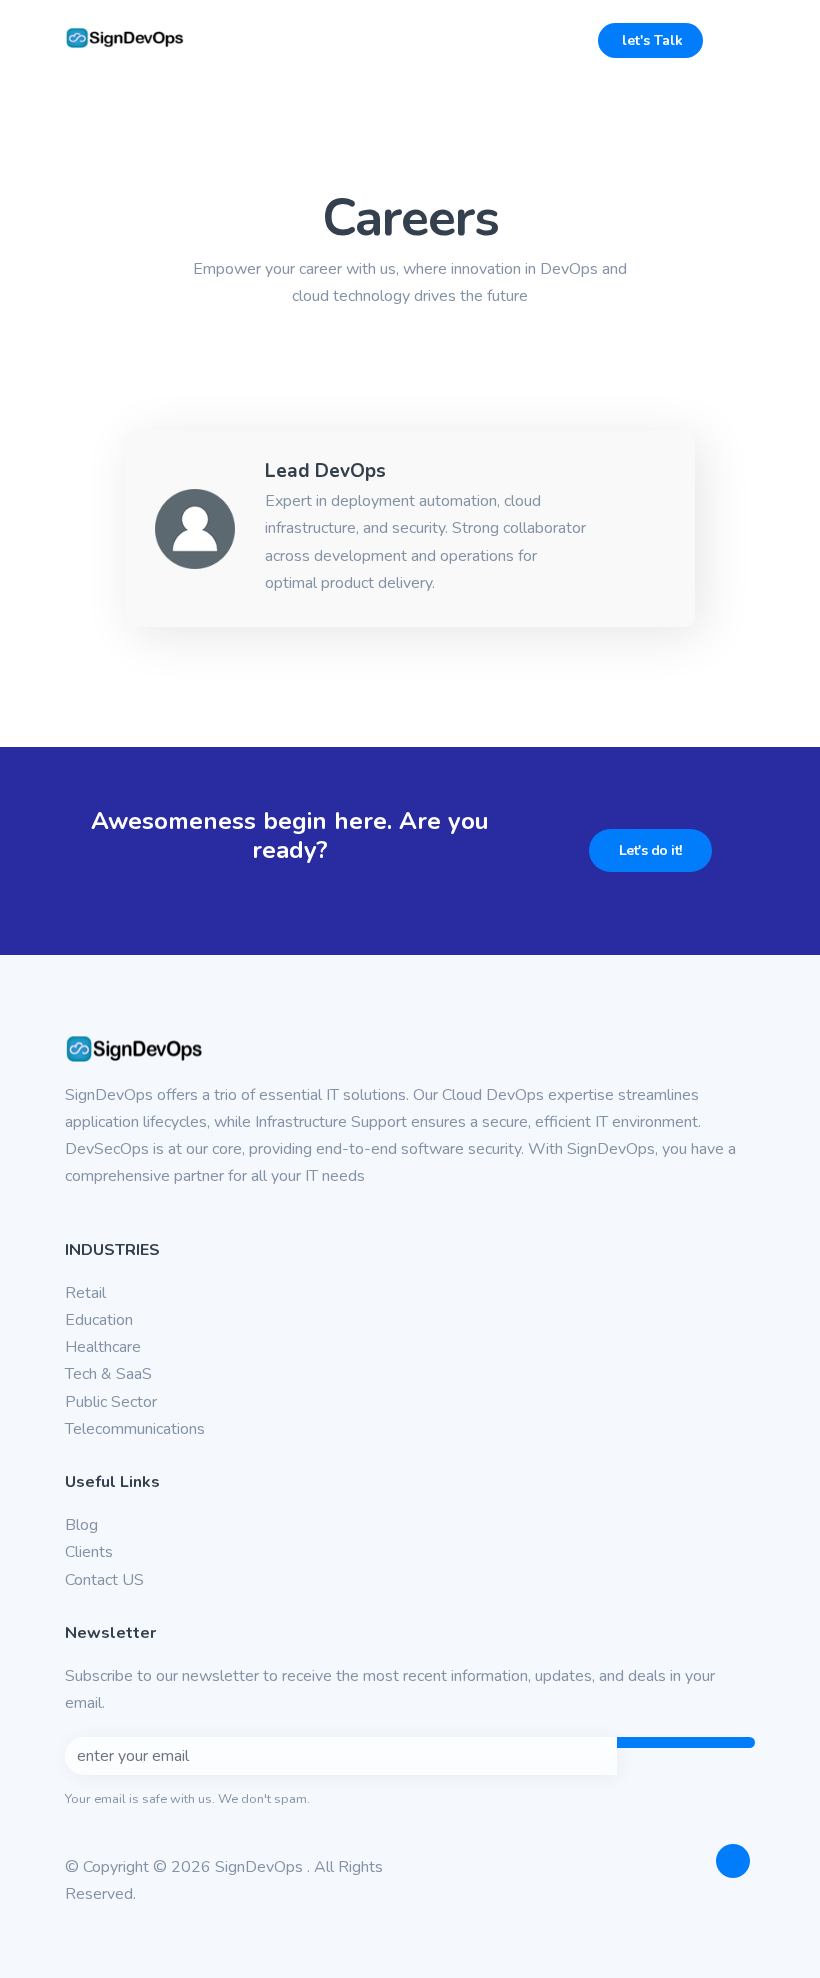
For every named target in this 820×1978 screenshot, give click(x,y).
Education (99, 1320)
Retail (85, 1293)
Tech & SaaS (108, 1374)
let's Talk (650, 40)
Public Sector (111, 1402)
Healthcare (103, 1347)
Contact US (104, 1580)
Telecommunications (135, 1429)
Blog (81, 1525)
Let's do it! (650, 850)
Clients (89, 1552)
